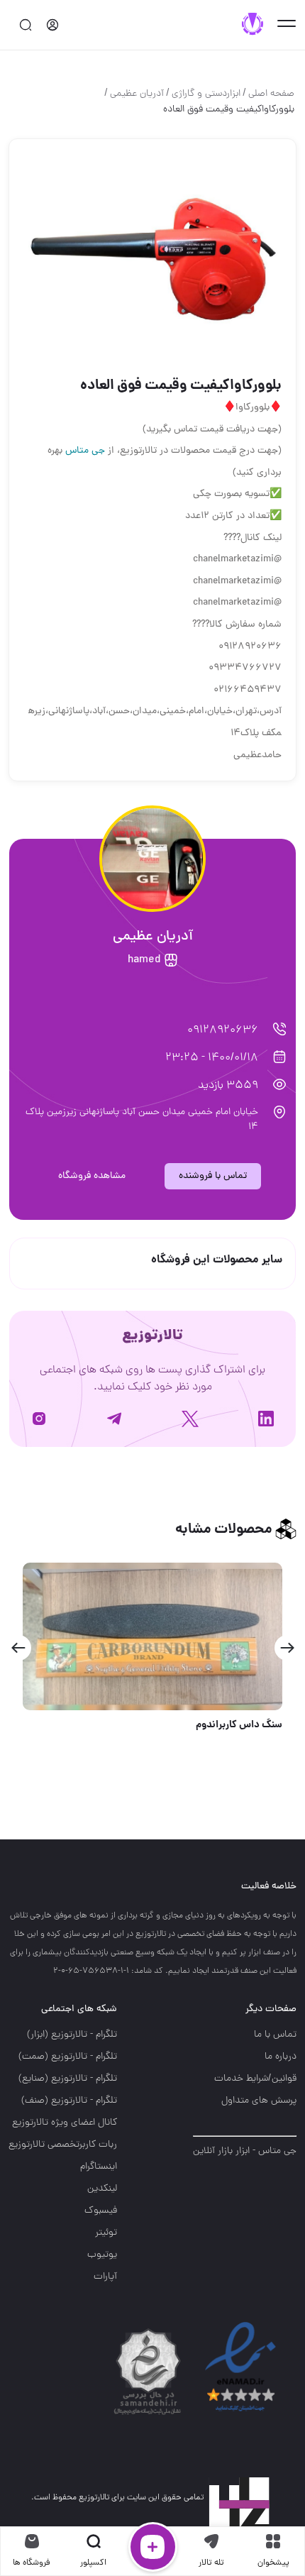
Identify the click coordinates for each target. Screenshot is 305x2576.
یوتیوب (102, 2255)
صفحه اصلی (271, 94)
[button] (287, 1648)
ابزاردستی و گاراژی (206, 94)
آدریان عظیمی (137, 94)
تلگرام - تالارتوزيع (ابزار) (72, 2035)
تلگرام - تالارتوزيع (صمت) (68, 2057)
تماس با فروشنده (213, 1176)
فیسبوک (101, 2211)
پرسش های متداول (259, 2101)
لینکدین (102, 2189)
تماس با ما (275, 2035)
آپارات (105, 2277)
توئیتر (106, 2233)
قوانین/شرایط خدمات (255, 2079)
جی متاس (85, 451)
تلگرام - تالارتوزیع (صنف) (69, 2101)
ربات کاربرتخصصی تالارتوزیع (63, 2145)
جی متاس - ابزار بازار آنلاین (245, 2151)
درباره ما (281, 2057)
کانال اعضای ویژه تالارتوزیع (65, 2123)
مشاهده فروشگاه (92, 1176)
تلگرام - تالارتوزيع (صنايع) (68, 2079)
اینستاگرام (99, 2167)
